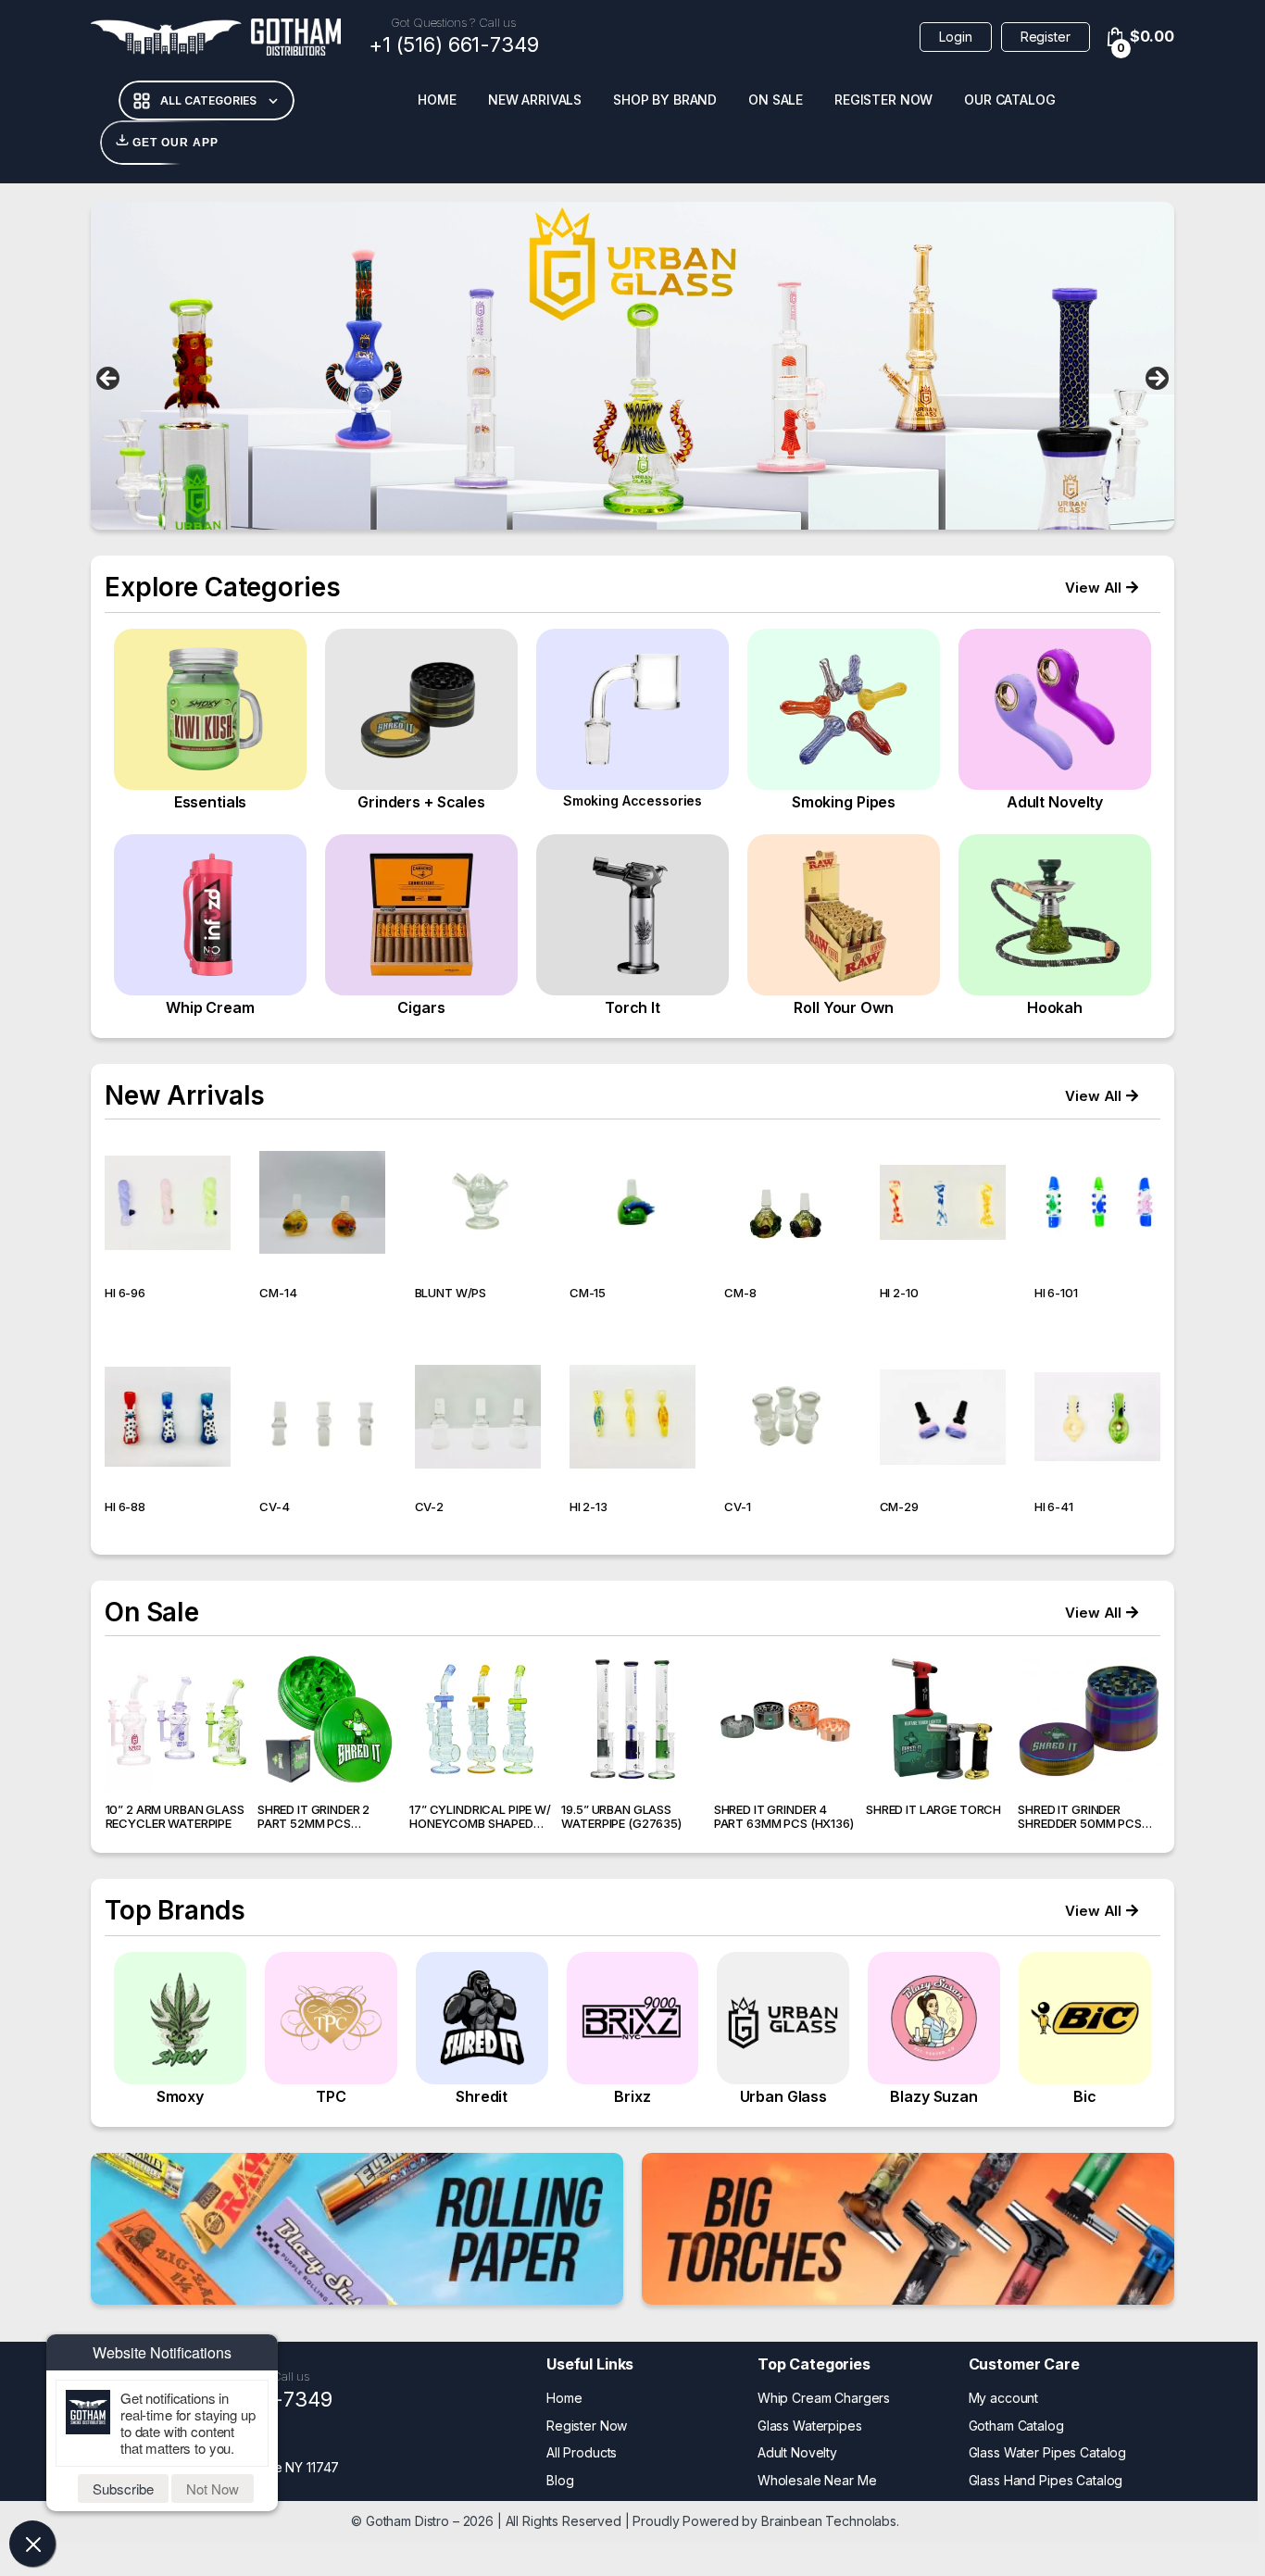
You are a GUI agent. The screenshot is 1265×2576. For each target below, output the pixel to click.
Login (955, 37)
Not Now (213, 2488)
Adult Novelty (797, 2452)
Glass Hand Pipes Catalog (1046, 2480)
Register (1046, 37)
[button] (1102, 588)
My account (1004, 2398)
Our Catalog (1009, 100)
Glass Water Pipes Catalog (1048, 2452)
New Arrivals (535, 100)
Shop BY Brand (665, 100)
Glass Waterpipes (810, 2426)
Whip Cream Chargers (824, 2398)
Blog (560, 2480)
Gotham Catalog (1016, 2426)
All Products (582, 2452)
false (109, 380)
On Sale (776, 100)
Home (437, 100)
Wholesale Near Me (817, 2480)
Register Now (883, 100)
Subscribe (123, 2488)
